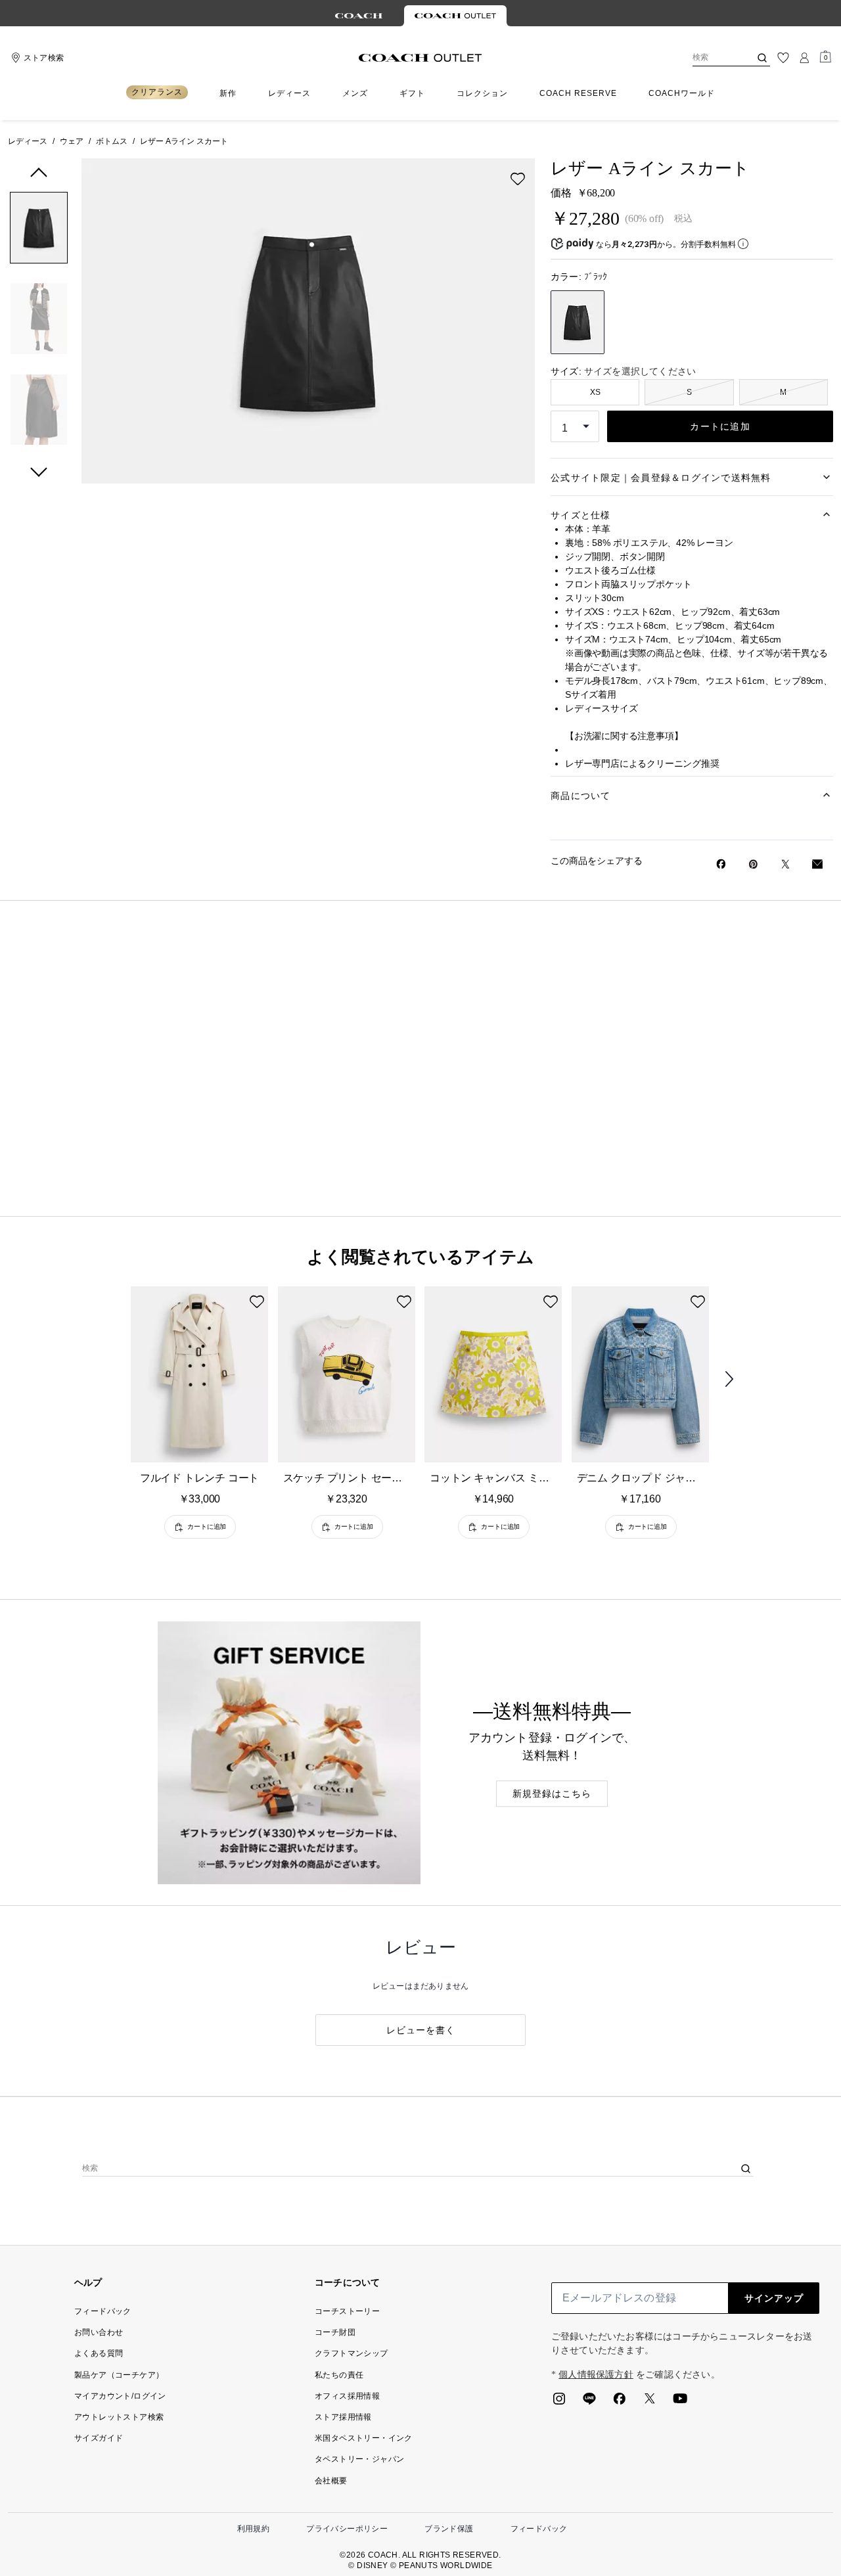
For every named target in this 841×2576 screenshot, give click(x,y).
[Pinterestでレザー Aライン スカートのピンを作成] (753, 864)
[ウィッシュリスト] (783, 58)
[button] (39, 230)
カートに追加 (720, 426)
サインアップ (774, 2298)
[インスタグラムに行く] (559, 2403)
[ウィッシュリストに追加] (518, 179)
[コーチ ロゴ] (420, 58)
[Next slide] (740, 1380)
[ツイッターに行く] (650, 2403)
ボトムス (112, 141)
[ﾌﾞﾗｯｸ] (578, 322)
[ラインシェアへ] (589, 2403)
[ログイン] (804, 58)
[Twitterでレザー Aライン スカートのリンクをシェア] (785, 864)
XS (595, 392)
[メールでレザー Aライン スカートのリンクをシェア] (817, 864)
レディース (28, 141)
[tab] (359, 16)
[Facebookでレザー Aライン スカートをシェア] (721, 864)
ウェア (72, 141)
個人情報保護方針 (596, 2375)
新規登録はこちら (552, 1794)
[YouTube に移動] (680, 2403)
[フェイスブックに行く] (620, 2403)
